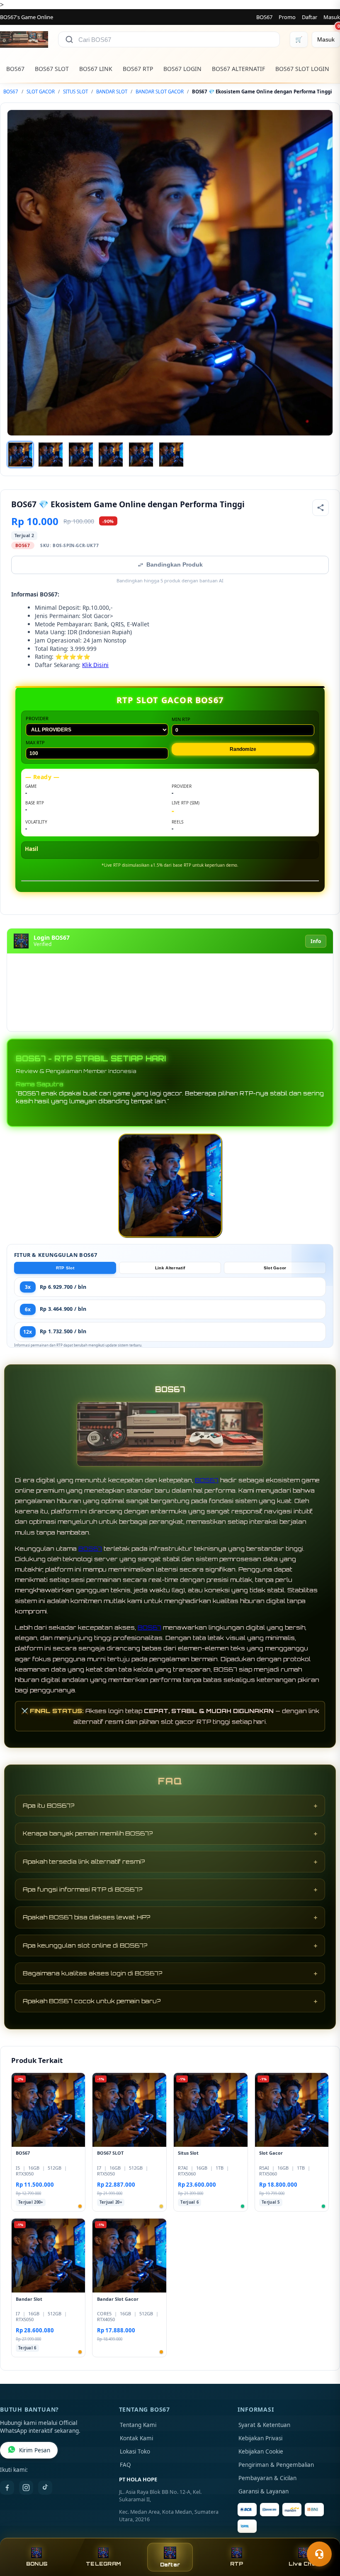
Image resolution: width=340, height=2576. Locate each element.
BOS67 (264, 17)
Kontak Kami (136, 2438)
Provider (37, 718)
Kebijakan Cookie (261, 2451)
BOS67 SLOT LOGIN (302, 69)
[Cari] (69, 39)
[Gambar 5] (141, 455)
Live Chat (303, 2564)
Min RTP (181, 719)
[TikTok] (45, 2488)
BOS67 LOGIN (182, 69)
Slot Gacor (275, 1268)
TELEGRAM (103, 2564)
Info (316, 941)
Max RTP (35, 742)
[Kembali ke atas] (322, 2534)
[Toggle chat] (319, 2554)
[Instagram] (26, 2488)
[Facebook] (7, 2488)
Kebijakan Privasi (260, 2438)
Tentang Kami (138, 2425)
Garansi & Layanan (263, 2491)
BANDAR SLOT (112, 92)
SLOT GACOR (41, 92)
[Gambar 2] (51, 455)
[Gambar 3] (81, 455)
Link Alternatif (170, 1268)
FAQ (125, 2465)
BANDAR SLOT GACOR (160, 92)
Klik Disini (95, 665)
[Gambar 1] (20, 455)
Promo (287, 17)
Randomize (243, 749)
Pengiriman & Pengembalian (276, 2465)
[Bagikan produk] (321, 508)
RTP (237, 2564)
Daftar (310, 17)
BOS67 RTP (138, 69)
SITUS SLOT (75, 92)
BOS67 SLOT (52, 69)
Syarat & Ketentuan (264, 2425)
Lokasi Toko (135, 2451)
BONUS (37, 2564)
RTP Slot (65, 1268)
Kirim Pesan (35, 2450)
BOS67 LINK (96, 69)
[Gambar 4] (111, 455)
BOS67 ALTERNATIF (238, 69)
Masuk (332, 17)
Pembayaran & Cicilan (267, 2478)
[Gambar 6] (171, 455)
